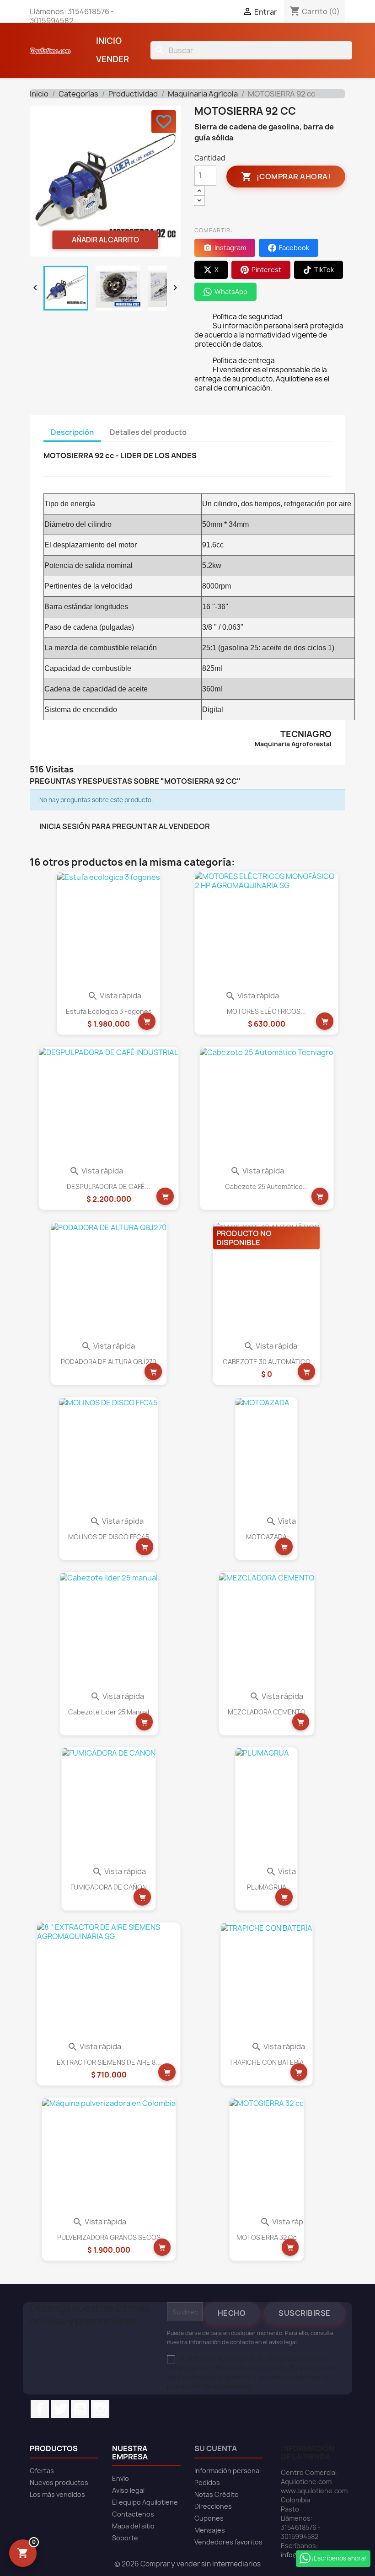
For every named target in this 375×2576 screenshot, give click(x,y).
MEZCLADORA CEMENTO (267, 1712)
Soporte (125, 2538)
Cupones (209, 2518)
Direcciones (213, 2506)
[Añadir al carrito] (147, 1021)
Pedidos (207, 2482)
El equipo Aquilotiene (145, 2502)
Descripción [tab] (72, 432)
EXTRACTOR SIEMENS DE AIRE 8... (109, 2062)
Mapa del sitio (133, 2526)
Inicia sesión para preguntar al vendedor (125, 826)
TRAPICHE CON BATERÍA (266, 2062)
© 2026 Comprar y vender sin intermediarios (187, 2564)
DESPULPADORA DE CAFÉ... (109, 1186)
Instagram (100, 2409)
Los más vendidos (57, 2494)
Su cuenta (216, 2448)
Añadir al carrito (105, 240)
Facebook (40, 2409)
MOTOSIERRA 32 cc (267, 2237)
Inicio (109, 41)
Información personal (228, 2471)
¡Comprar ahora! (286, 177)
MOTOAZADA (266, 1537)
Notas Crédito (217, 2494)
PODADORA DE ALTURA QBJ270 (109, 1362)
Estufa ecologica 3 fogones (109, 1011)
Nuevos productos (59, 2482)
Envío (121, 2478)
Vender (112, 59)
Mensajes (210, 2530)
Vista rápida (114, 996)
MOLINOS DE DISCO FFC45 (109, 1537)
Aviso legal (128, 2490)
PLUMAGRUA (267, 1887)
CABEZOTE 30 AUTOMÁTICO (267, 1362)
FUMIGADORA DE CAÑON (109, 1887)
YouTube (80, 2409)
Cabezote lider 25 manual (109, 1712)
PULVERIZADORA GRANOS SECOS (109, 2237)
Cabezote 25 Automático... (267, 1186)
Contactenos (133, 2514)
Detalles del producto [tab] (148, 432)
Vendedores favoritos (228, 2542)
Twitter (60, 2409)
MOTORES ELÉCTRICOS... (266, 1011)
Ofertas (42, 2471)
